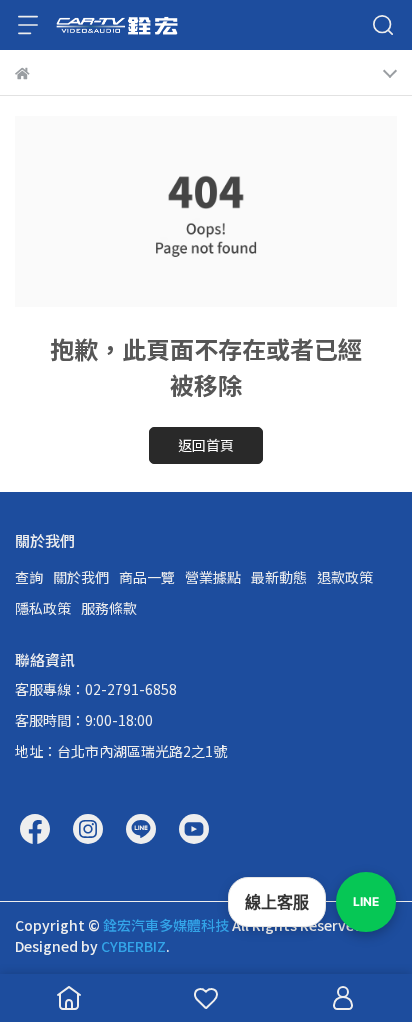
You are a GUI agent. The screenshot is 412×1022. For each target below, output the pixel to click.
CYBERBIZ (133, 946)
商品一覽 (147, 577)
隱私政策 (43, 608)
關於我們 (81, 577)
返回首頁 (206, 445)
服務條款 (109, 608)
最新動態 (279, 577)
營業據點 (213, 577)
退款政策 (345, 577)
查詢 (29, 577)
